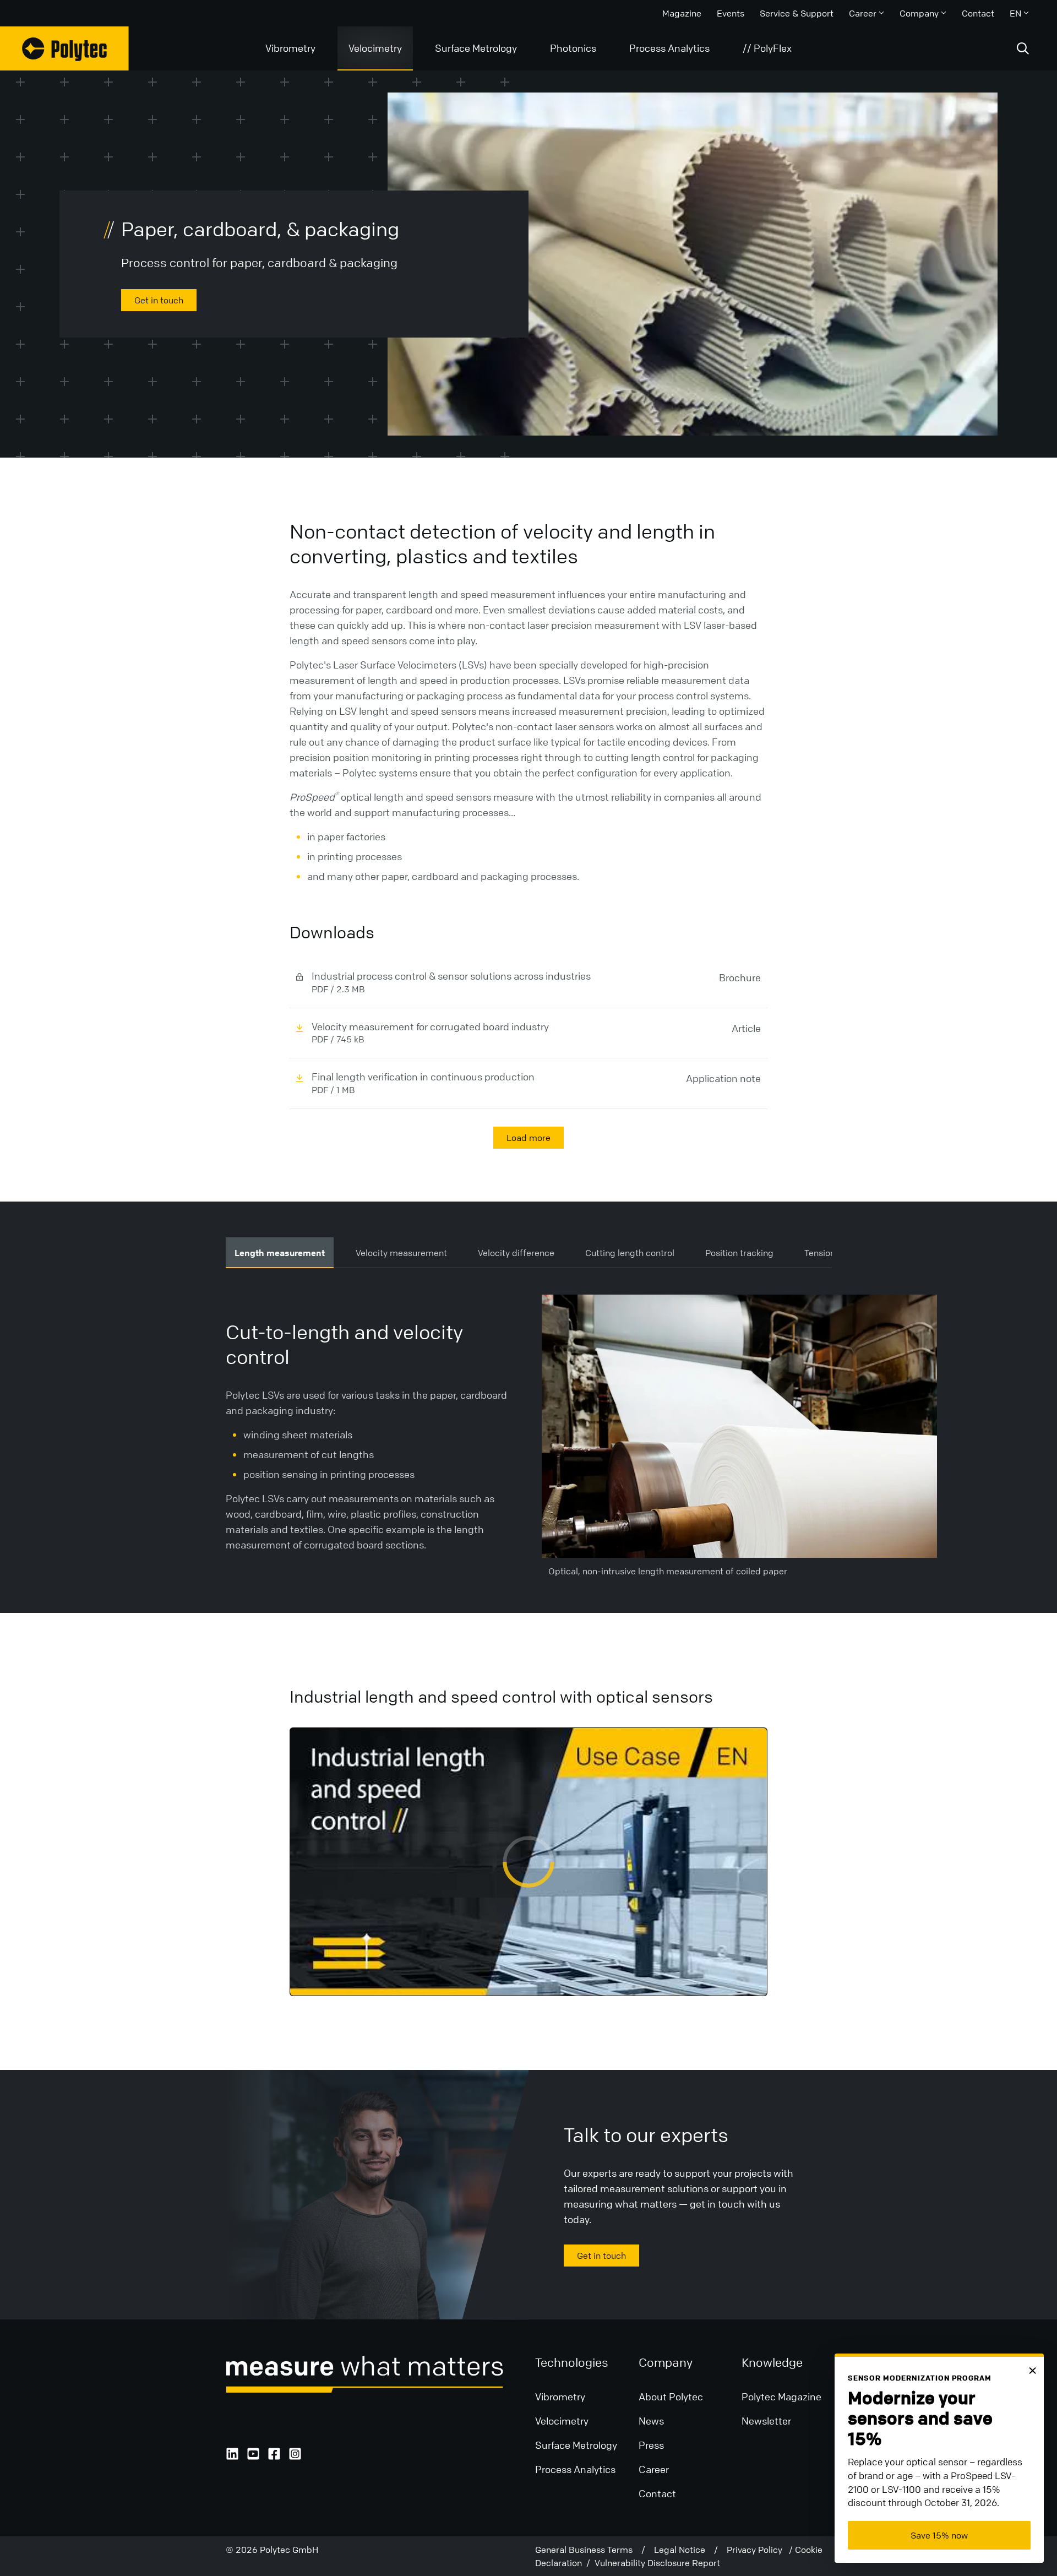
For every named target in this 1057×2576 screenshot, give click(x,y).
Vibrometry (290, 48)
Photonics (573, 48)
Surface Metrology (476, 48)
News (651, 2421)
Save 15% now (939, 2535)
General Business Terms (588, 2550)
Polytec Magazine (781, 2396)
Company (919, 13)
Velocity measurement (401, 1253)
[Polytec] (64, 48)
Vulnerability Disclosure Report (657, 2563)
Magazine (682, 13)
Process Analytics (669, 48)
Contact (978, 13)
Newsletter (766, 2421)
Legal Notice (684, 2550)
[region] (528, 1862)
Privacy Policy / (761, 2550)
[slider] (529, 1961)
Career (863, 13)
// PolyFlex (767, 48)
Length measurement (280, 1253)
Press (651, 2445)
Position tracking (739, 1253)
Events (731, 13)
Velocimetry (375, 48)
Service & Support (797, 13)
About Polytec (671, 2396)
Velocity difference (516, 1253)
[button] (304, 1980)
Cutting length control (630, 1253)
